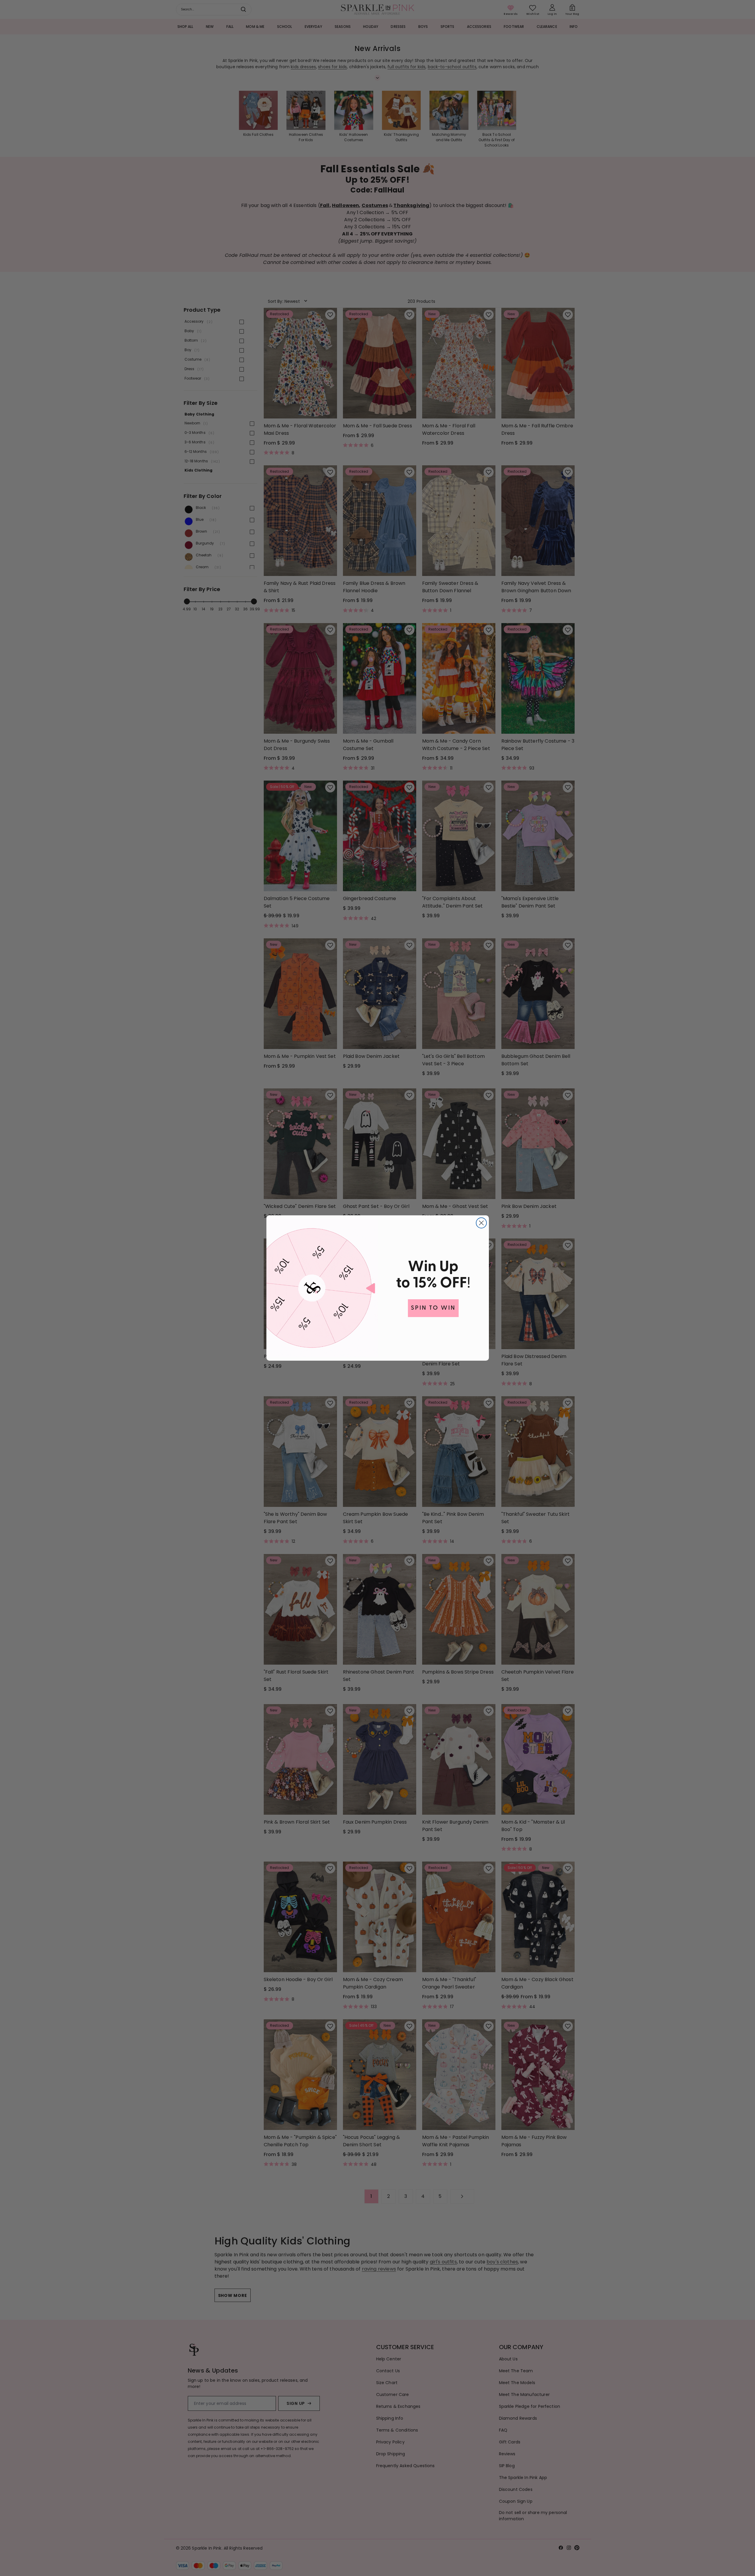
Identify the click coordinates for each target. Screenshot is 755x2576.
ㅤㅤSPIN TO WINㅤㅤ (433, 1308)
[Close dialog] (481, 1223)
